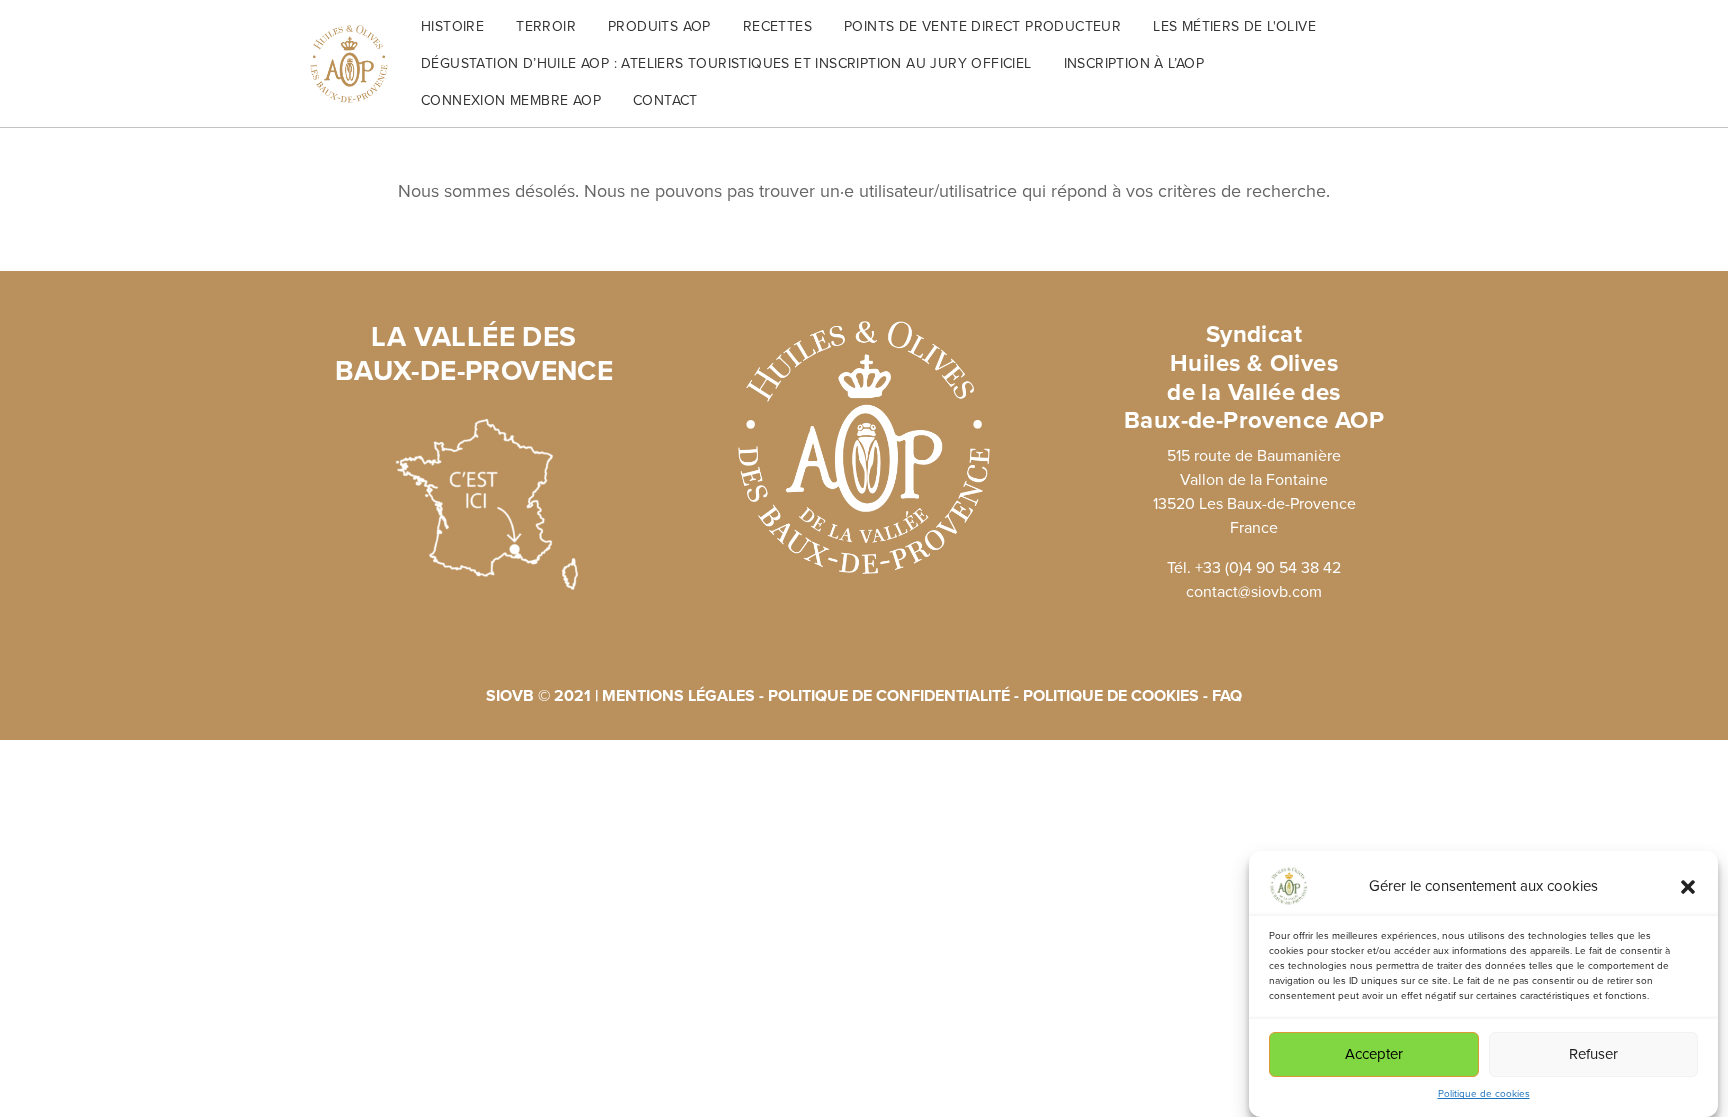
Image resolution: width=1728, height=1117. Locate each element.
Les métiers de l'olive (1234, 26)
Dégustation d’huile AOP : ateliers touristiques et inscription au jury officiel (726, 63)
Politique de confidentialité (891, 696)
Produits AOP (659, 26)
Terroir (546, 26)
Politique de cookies (1484, 1094)
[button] (1688, 886)
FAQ (1227, 696)
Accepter (1374, 1055)
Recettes (777, 26)
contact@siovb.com (1254, 592)
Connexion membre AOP (511, 100)
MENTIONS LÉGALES (678, 696)
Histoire (452, 26)
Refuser (1593, 1055)
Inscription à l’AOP (1134, 63)
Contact (665, 100)
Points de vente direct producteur (982, 26)
